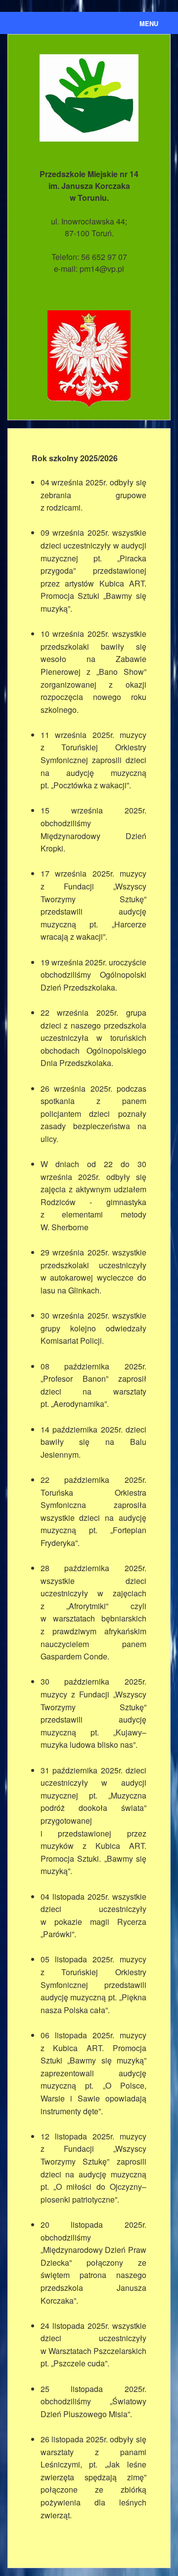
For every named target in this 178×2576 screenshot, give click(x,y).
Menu (149, 23)
